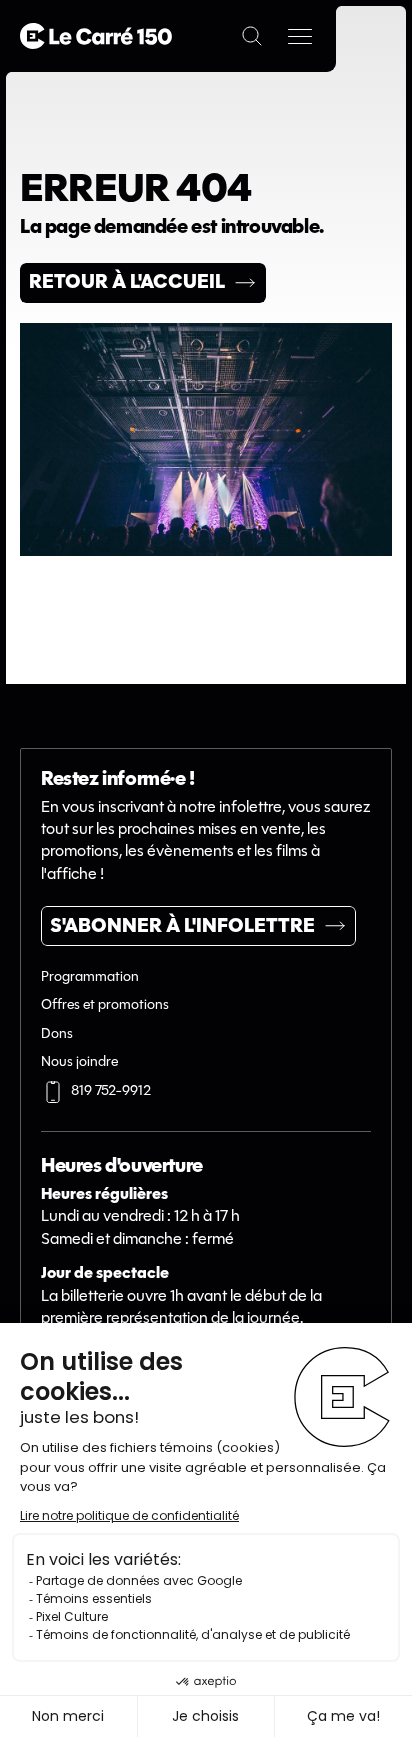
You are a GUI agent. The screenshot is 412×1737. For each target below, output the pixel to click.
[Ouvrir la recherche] (252, 36)
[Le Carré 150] (96, 36)
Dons (57, 1034)
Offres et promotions (105, 1005)
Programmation (90, 977)
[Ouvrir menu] (300, 36)
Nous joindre (79, 1062)
